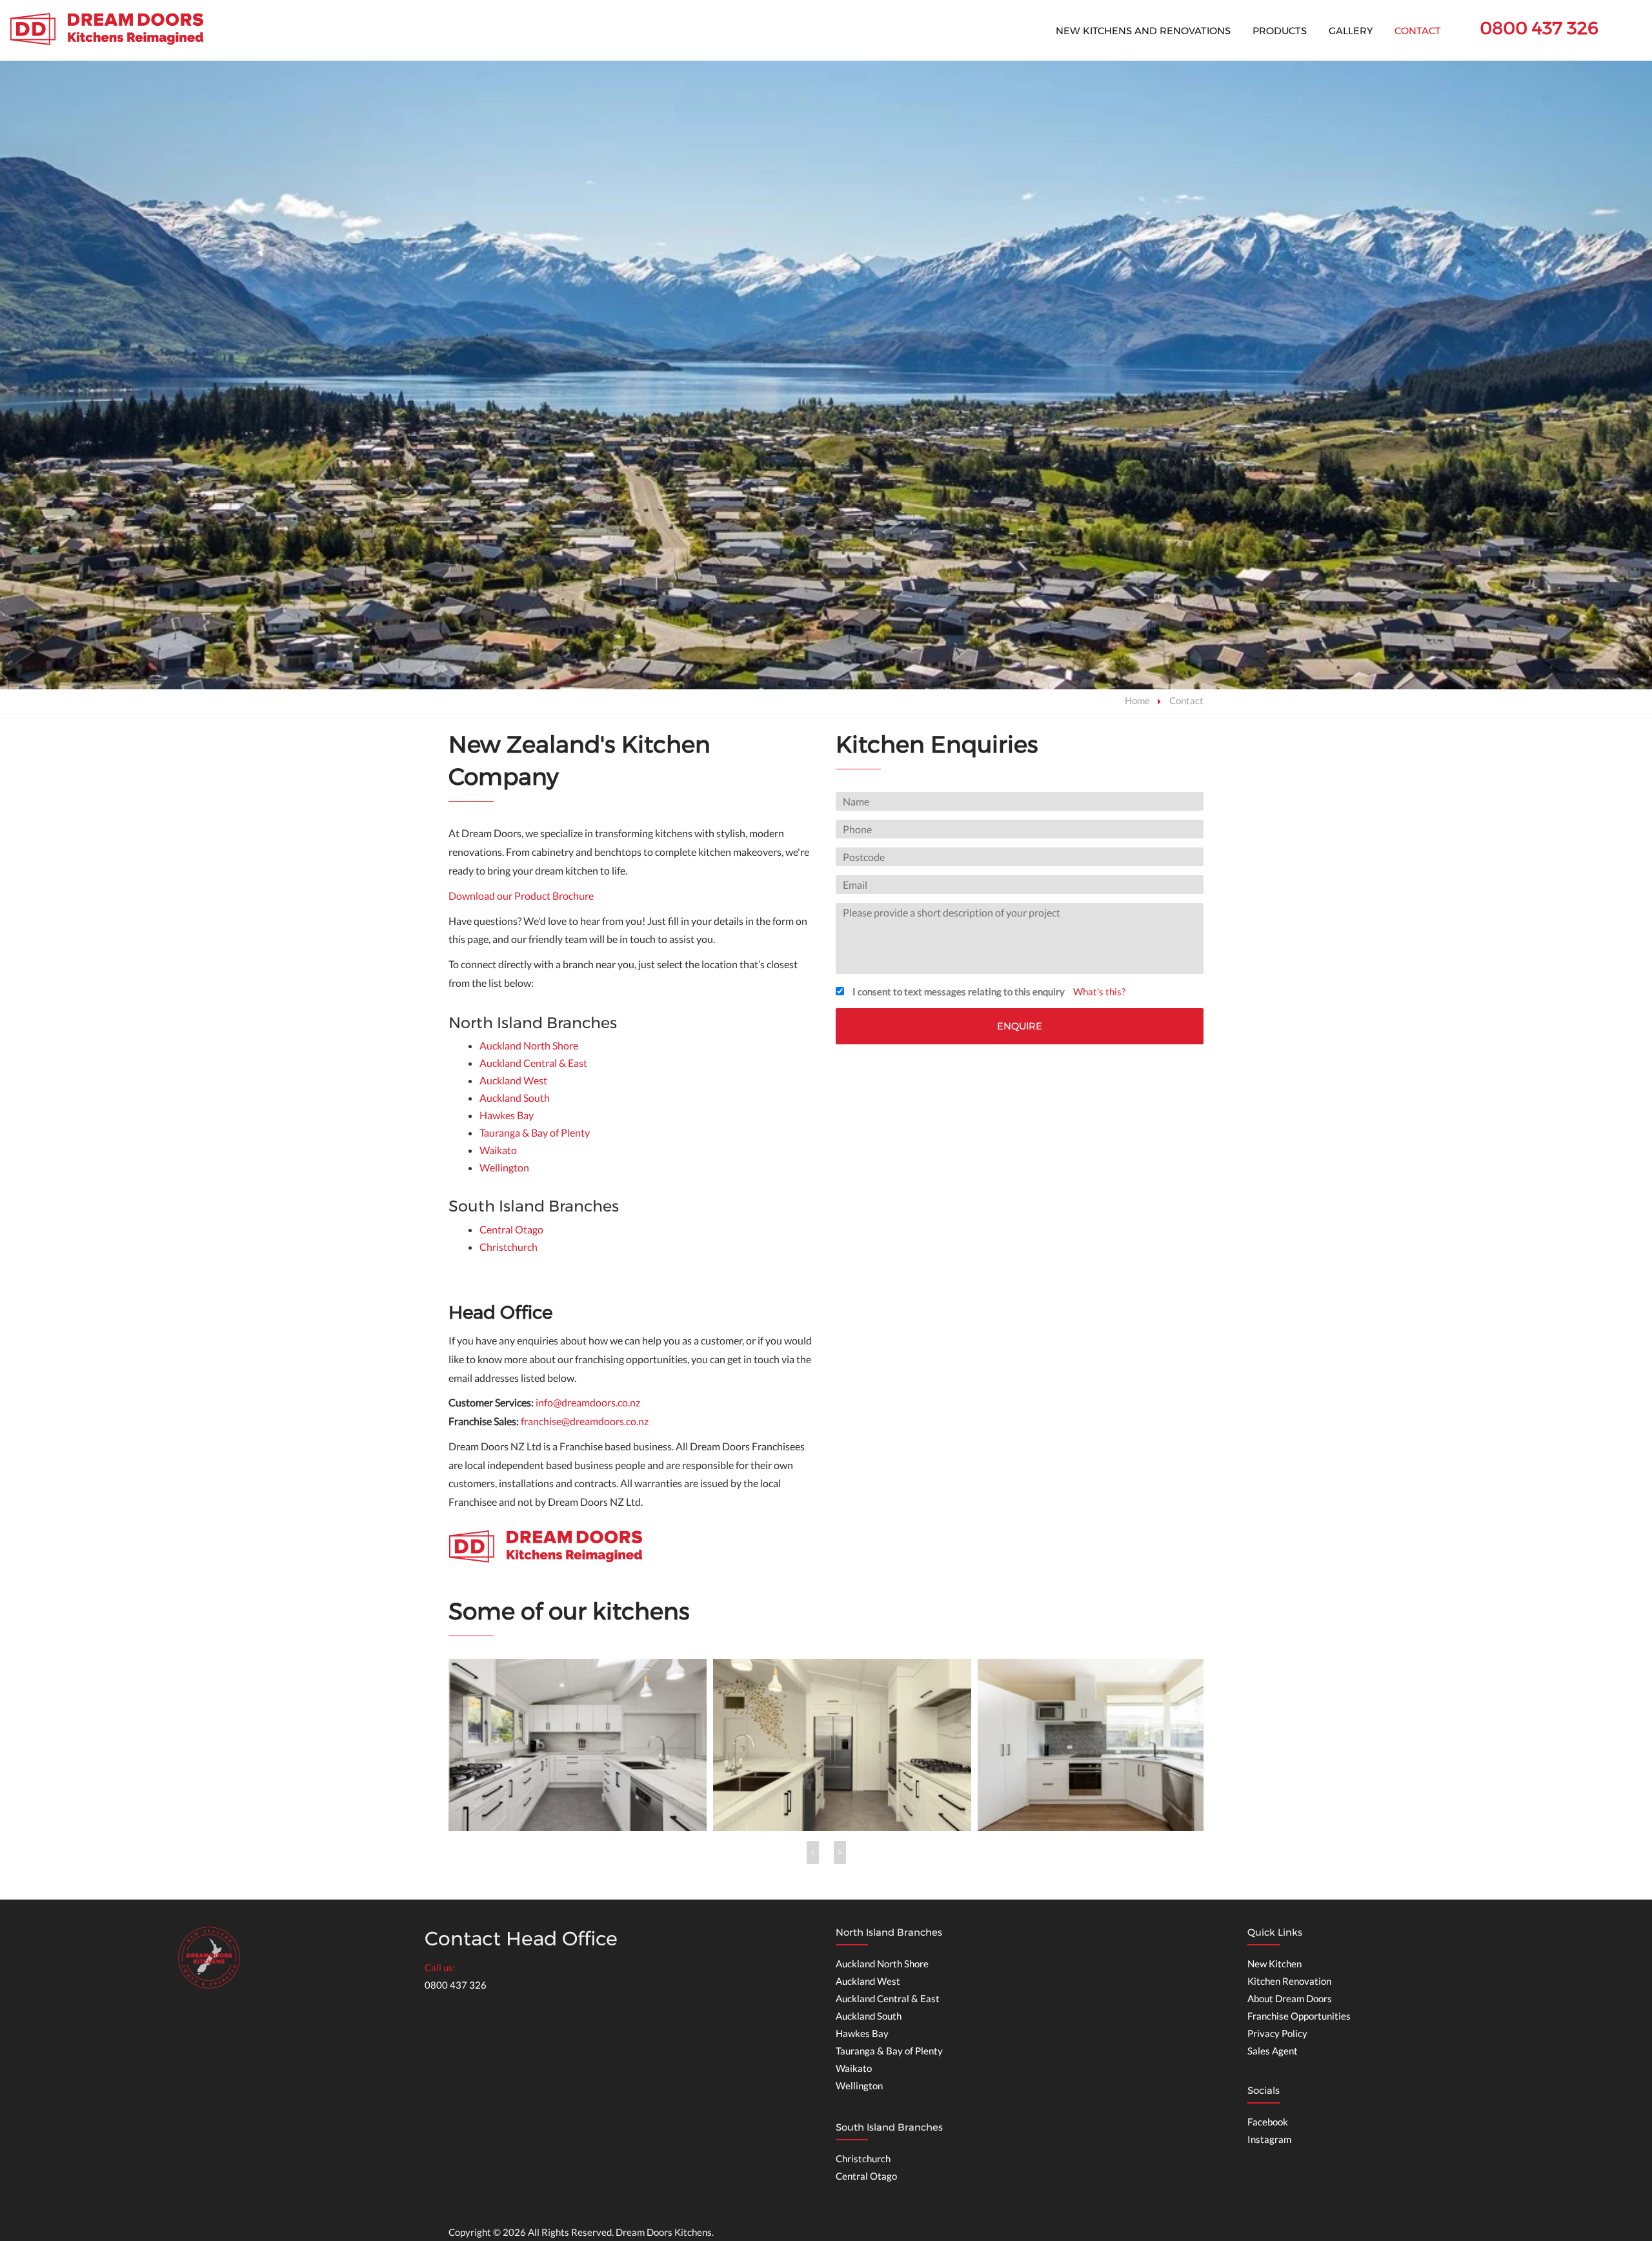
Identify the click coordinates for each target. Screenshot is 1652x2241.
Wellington (504, 1167)
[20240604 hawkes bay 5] (1107, 1745)
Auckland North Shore (529, 1045)
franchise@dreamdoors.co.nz (585, 1421)
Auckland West (513, 1080)
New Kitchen (1274, 1963)
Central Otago (511, 1229)
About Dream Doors (1290, 1998)
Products (1280, 31)
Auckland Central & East (533, 1063)
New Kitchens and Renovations (1143, 31)
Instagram (1269, 2139)
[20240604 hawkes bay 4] (842, 1745)
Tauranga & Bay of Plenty (535, 1132)
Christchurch (509, 1247)
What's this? (1099, 991)
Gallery (1351, 31)
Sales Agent (1273, 2051)
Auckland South (515, 1098)
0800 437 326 (1539, 28)
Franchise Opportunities (1299, 2016)
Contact (1418, 31)
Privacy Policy (1277, 2033)
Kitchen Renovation (1289, 1981)
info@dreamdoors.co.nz (588, 1402)
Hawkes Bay (507, 1115)
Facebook (1268, 2122)
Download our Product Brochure (521, 896)
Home (1137, 700)
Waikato (498, 1150)
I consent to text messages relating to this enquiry (959, 991)
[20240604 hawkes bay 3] (578, 1745)
